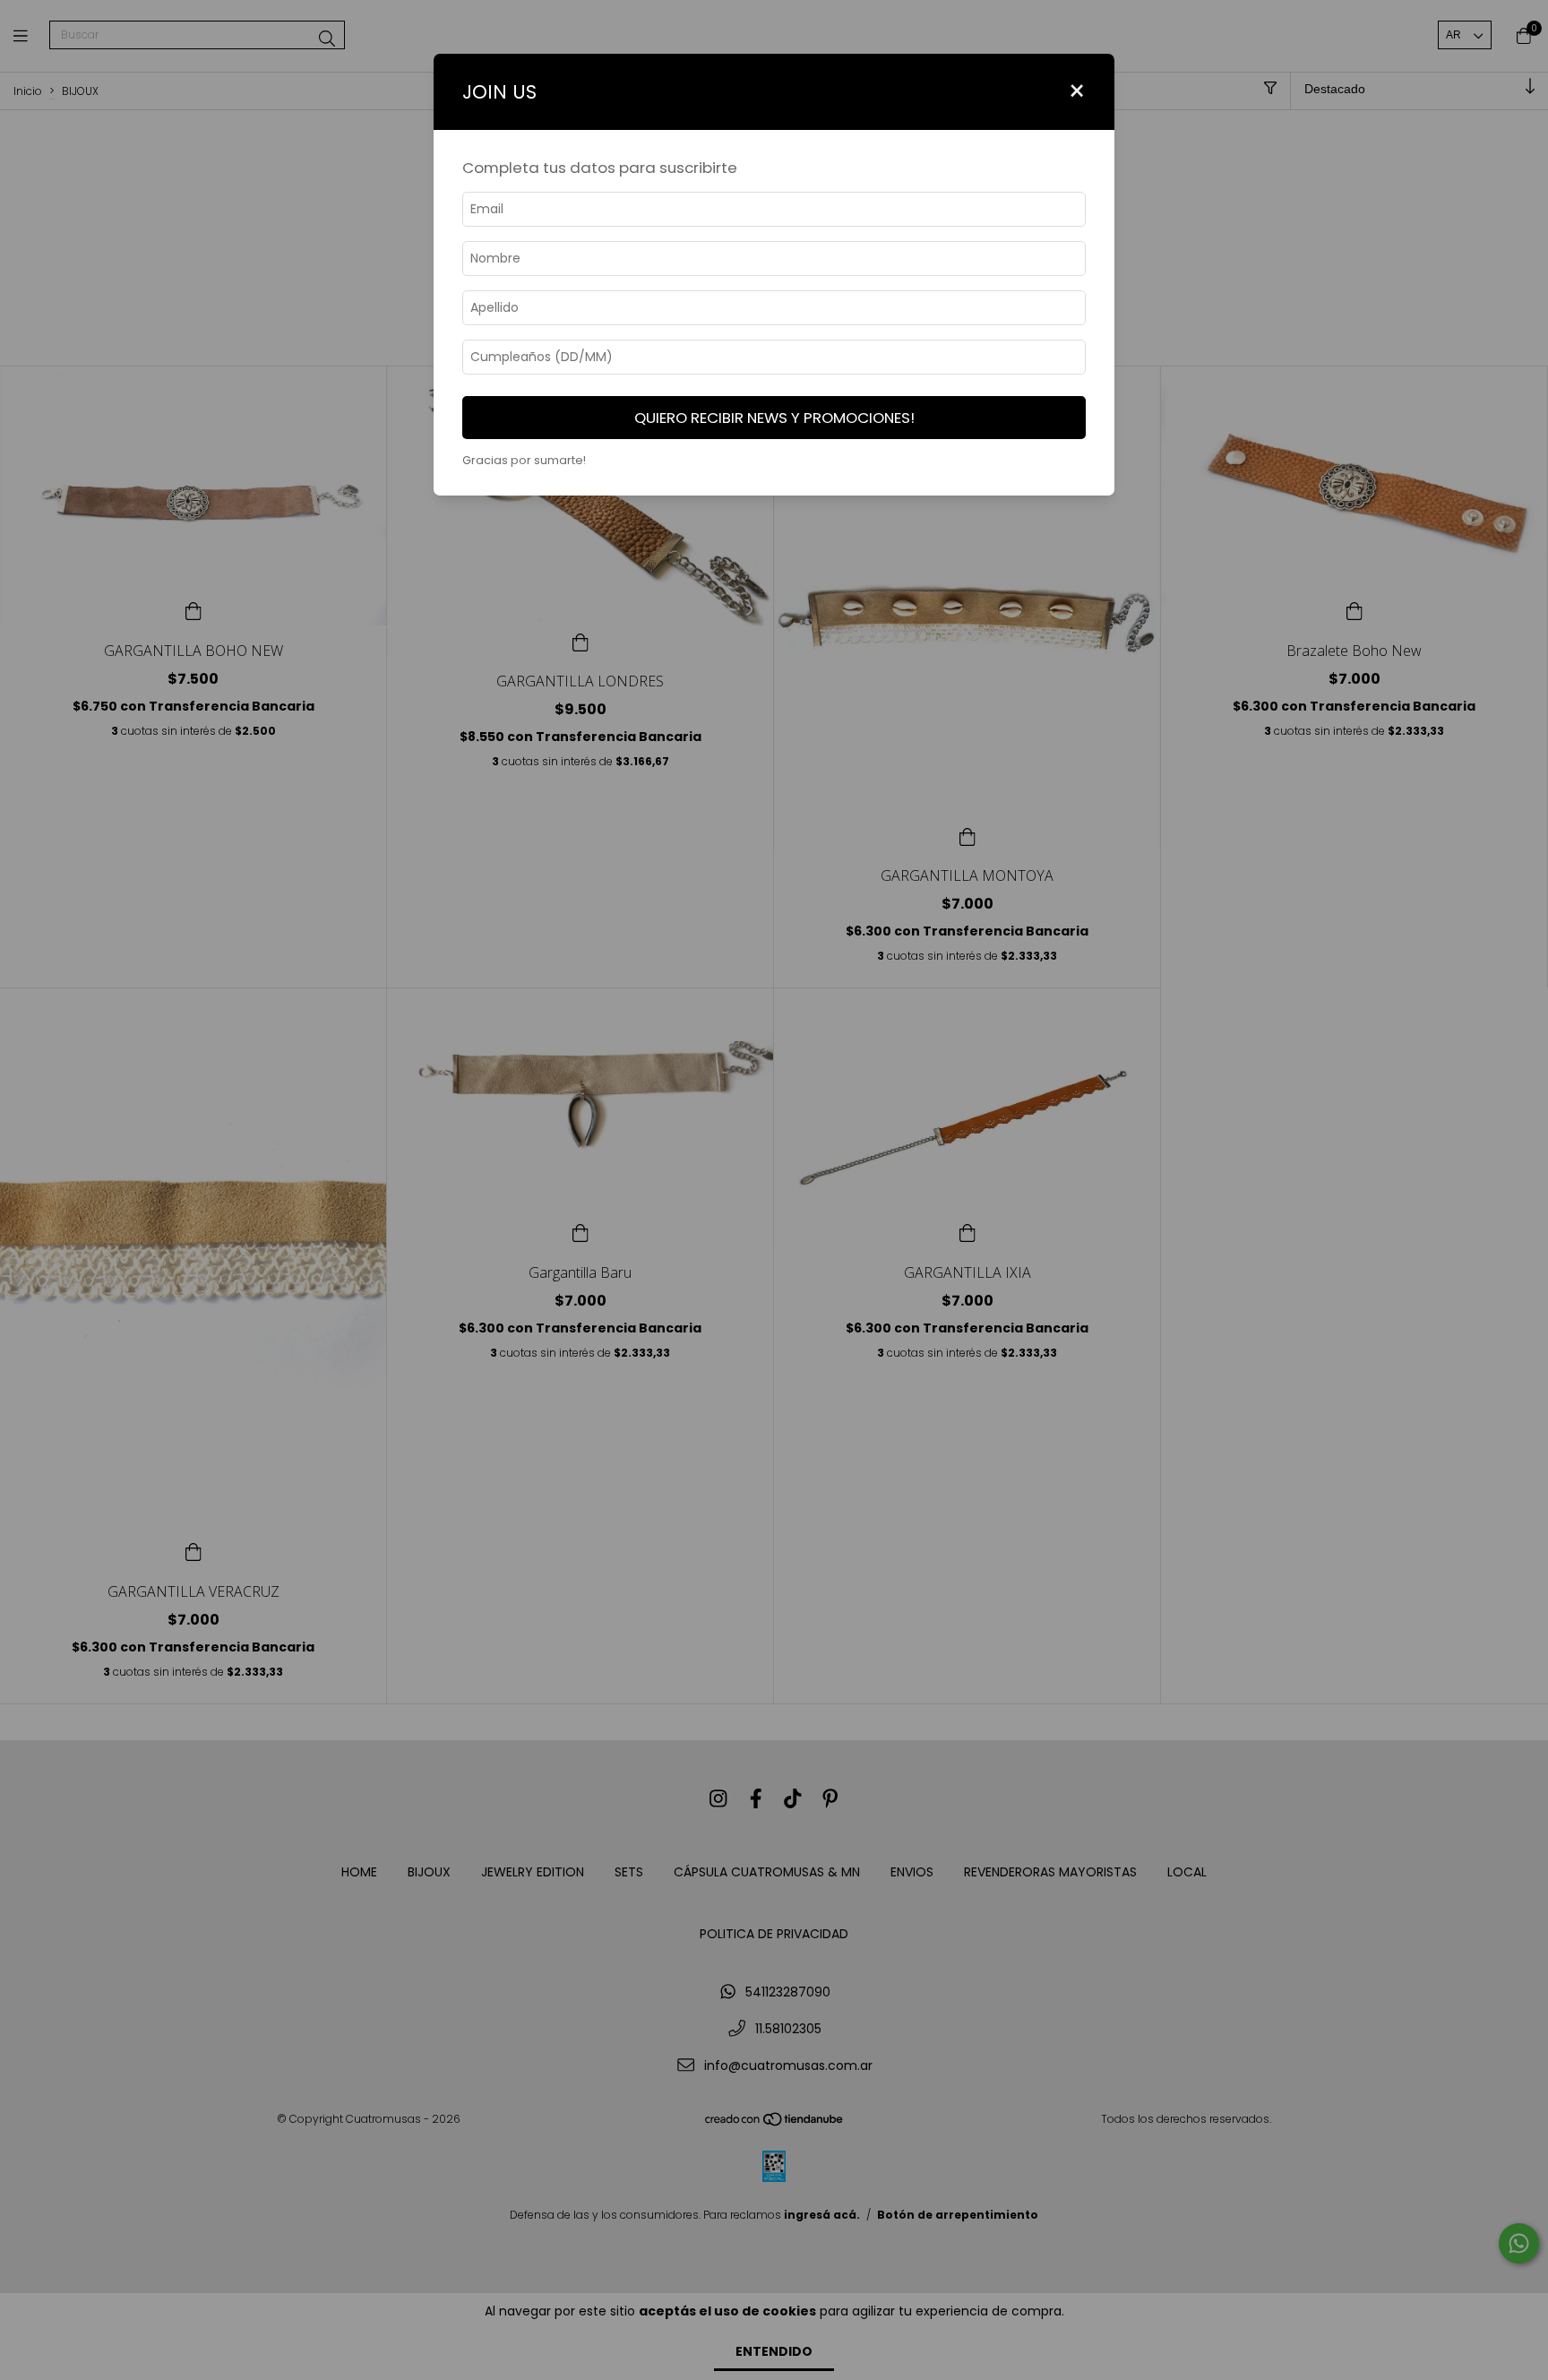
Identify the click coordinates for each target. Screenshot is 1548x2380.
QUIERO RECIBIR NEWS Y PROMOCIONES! (774, 418)
